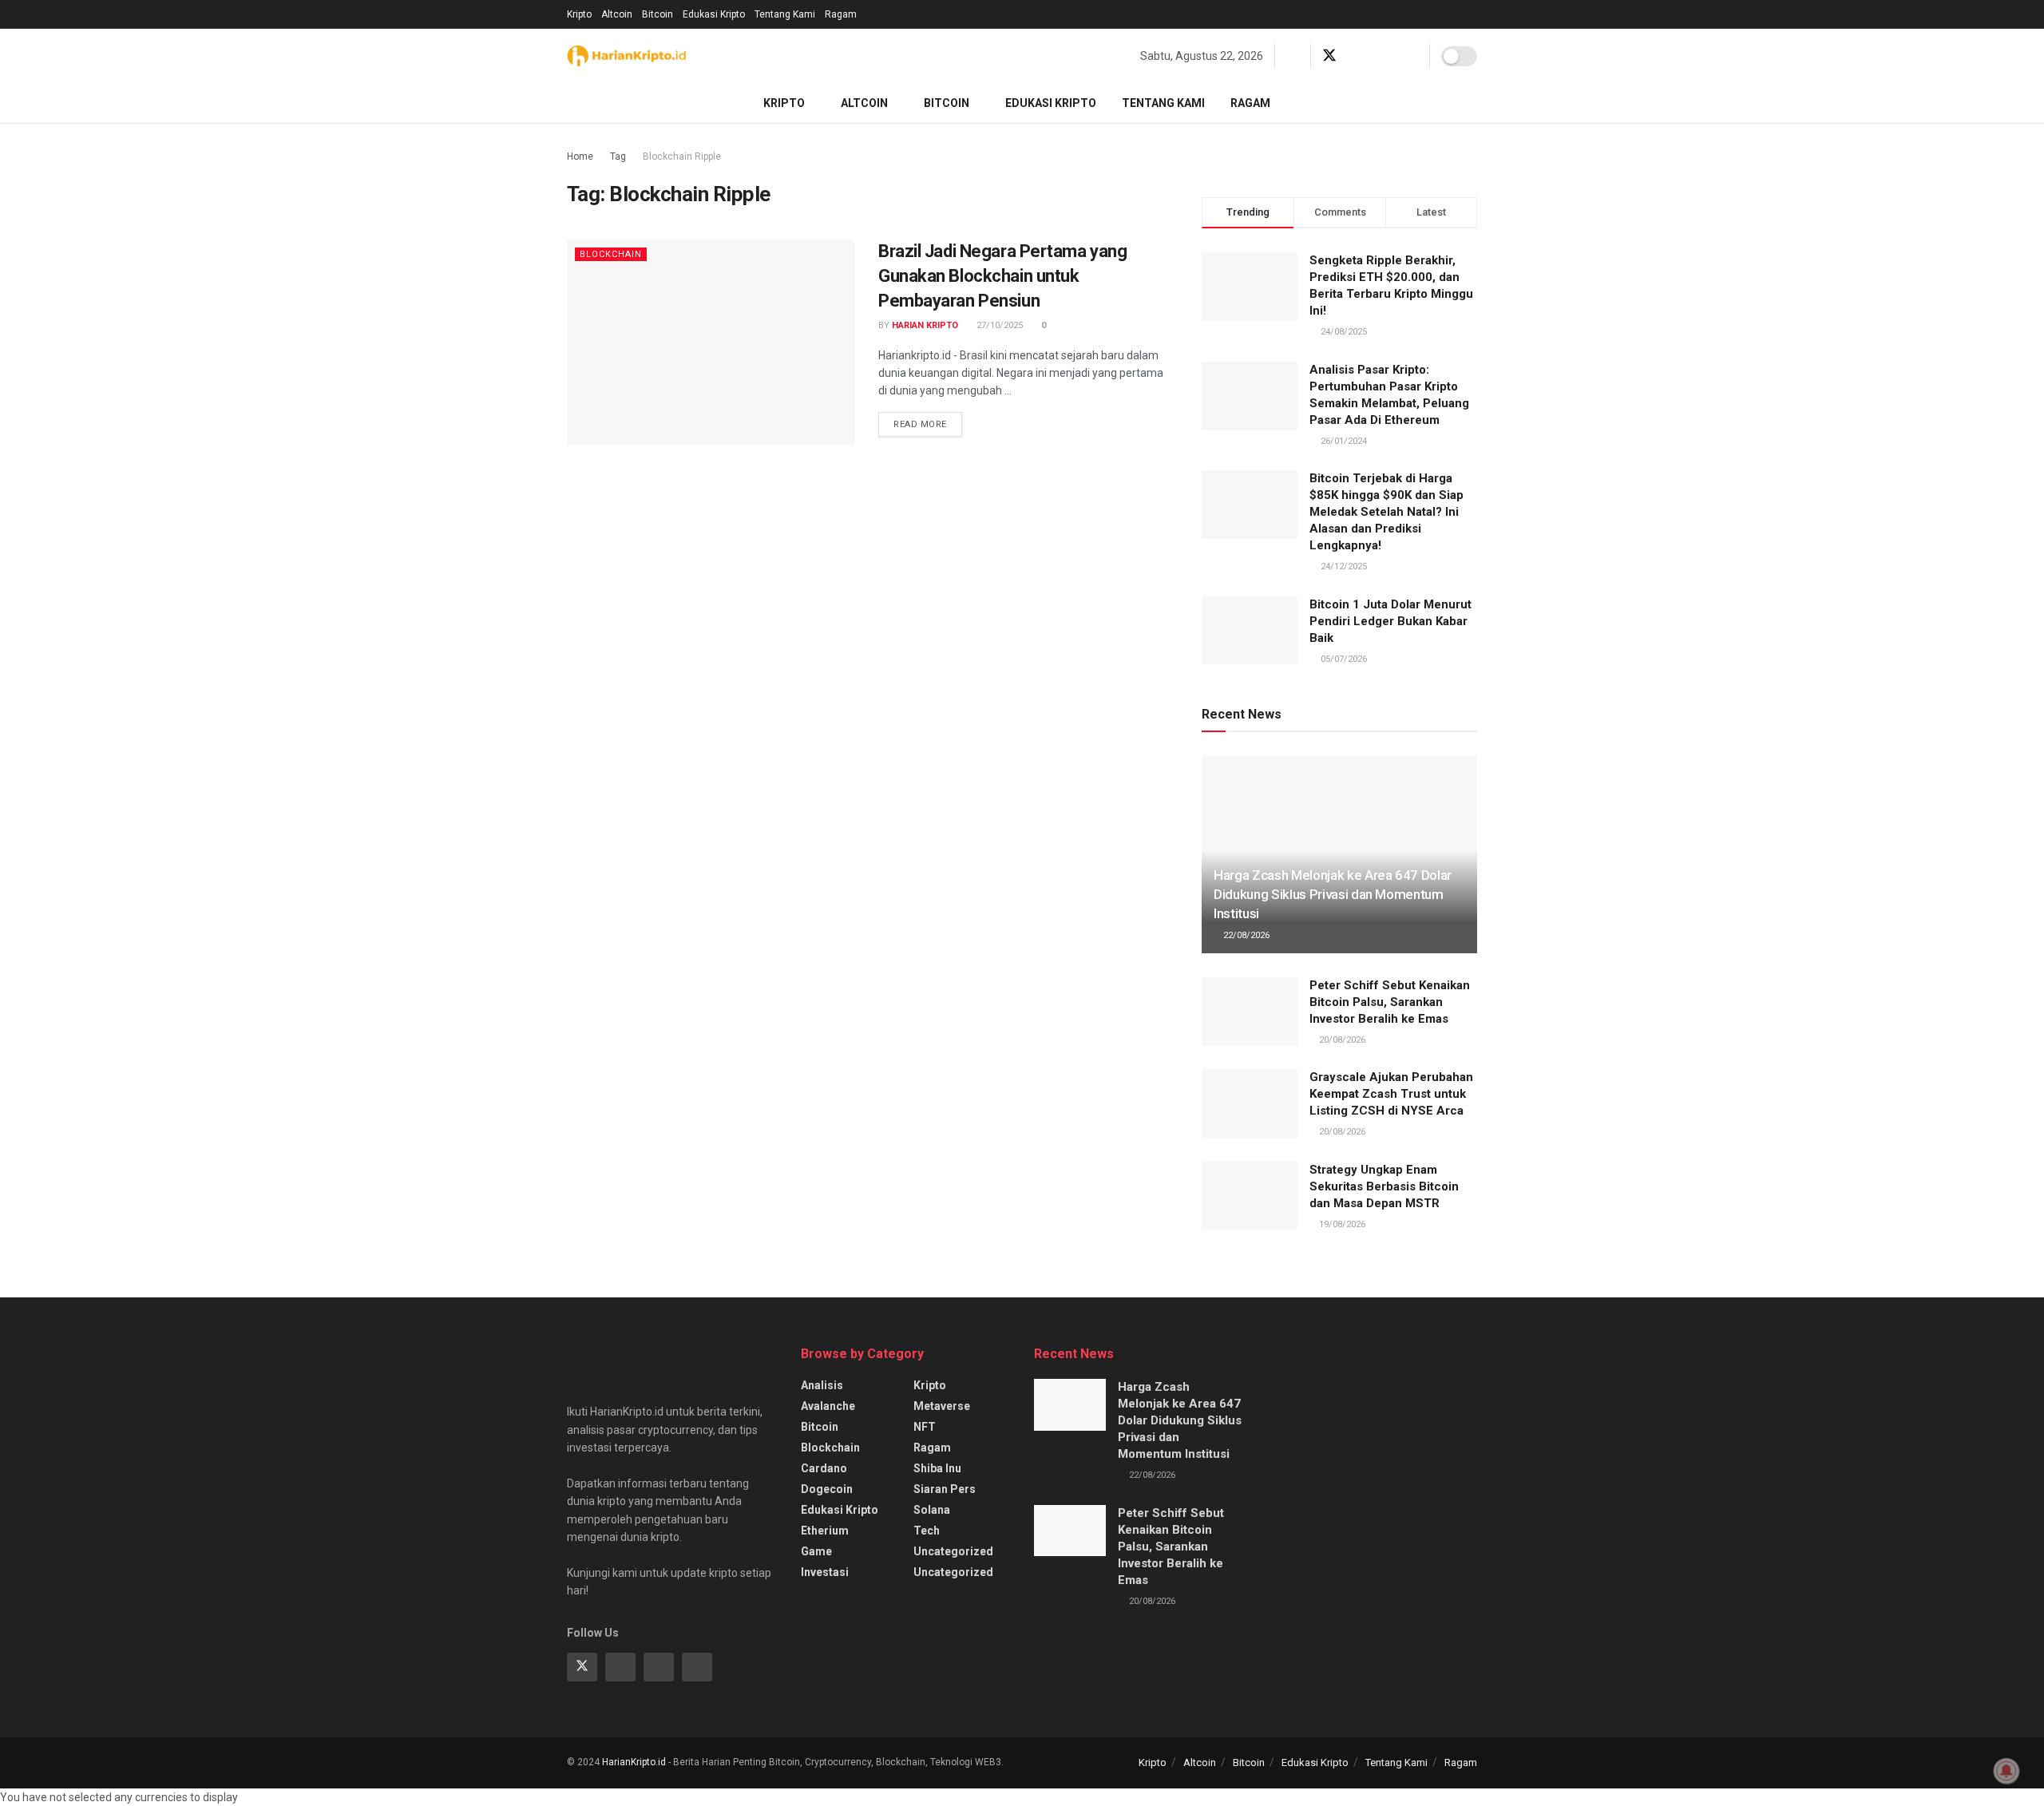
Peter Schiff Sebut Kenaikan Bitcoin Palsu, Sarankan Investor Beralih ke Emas (1390, 1002)
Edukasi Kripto (714, 14)
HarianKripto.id (634, 1762)
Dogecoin (827, 1489)
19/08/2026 (1341, 1224)
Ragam (841, 14)
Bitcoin (658, 14)
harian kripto (925, 325)
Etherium (825, 1531)
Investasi (825, 1572)
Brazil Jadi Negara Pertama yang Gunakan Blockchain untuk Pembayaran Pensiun (1002, 276)
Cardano (824, 1468)
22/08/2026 (1245, 935)
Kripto (579, 14)
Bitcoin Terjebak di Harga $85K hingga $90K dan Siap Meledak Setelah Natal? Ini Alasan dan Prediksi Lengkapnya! (1386, 512)
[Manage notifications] (2006, 1771)
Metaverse (942, 1406)
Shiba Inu (937, 1468)
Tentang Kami (785, 14)
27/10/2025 (998, 325)
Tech (927, 1531)
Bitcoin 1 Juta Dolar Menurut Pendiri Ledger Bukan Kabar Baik (1390, 621)
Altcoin (617, 14)
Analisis (822, 1385)
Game (816, 1551)
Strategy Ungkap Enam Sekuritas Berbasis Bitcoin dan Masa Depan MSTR (1384, 1186)
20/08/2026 (1341, 1040)
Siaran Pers (945, 1489)
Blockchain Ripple (682, 156)
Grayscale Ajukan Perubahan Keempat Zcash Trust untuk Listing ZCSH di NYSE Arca (1391, 1094)
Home (580, 156)
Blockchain (611, 254)
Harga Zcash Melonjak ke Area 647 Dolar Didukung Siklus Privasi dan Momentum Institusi (1333, 894)
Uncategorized (953, 1551)
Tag (618, 156)
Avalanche (828, 1406)
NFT (925, 1427)
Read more (920, 424)
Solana (932, 1510)
